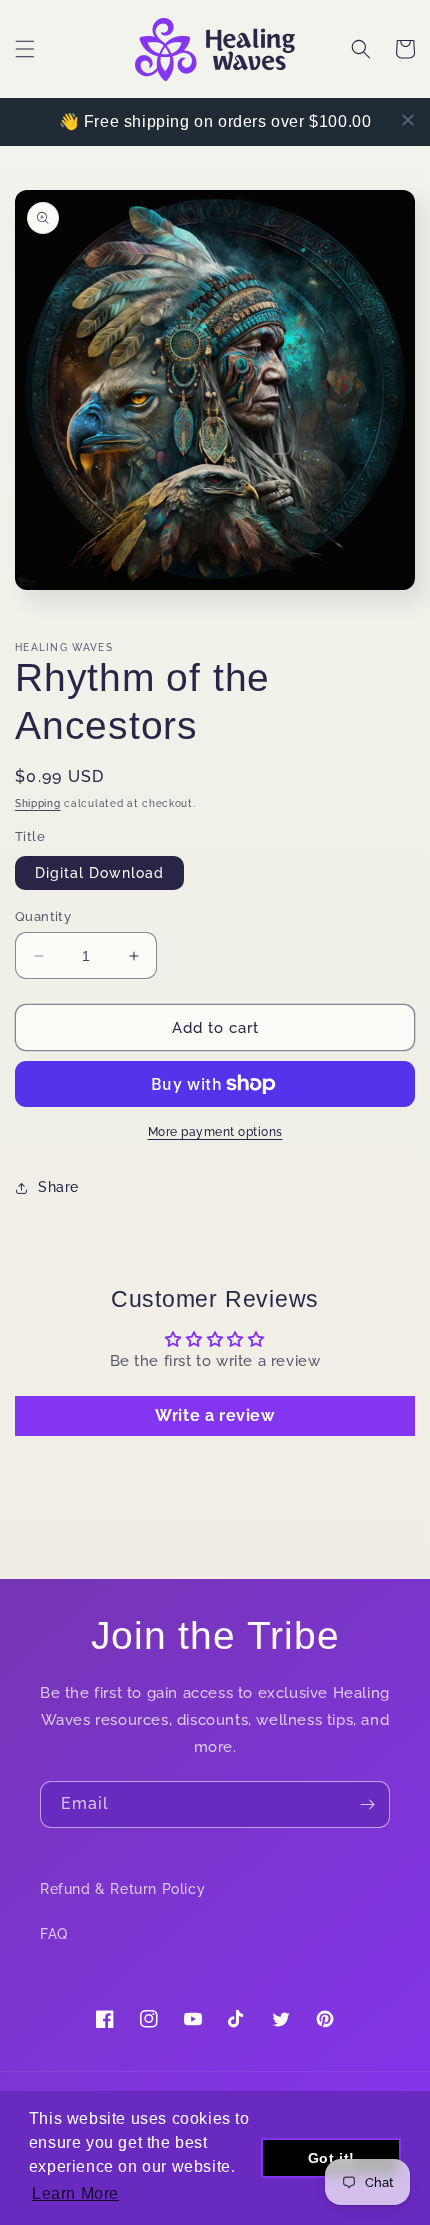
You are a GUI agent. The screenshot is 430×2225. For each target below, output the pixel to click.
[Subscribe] (367, 1804)
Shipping (38, 803)
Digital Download (99, 873)
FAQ (54, 1934)
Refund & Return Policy (122, 1889)
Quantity (43, 916)
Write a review (214, 1415)
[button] (25, 49)
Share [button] (58, 1187)
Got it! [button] (331, 2158)
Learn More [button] (75, 2193)
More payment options (215, 1132)
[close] (408, 120)
